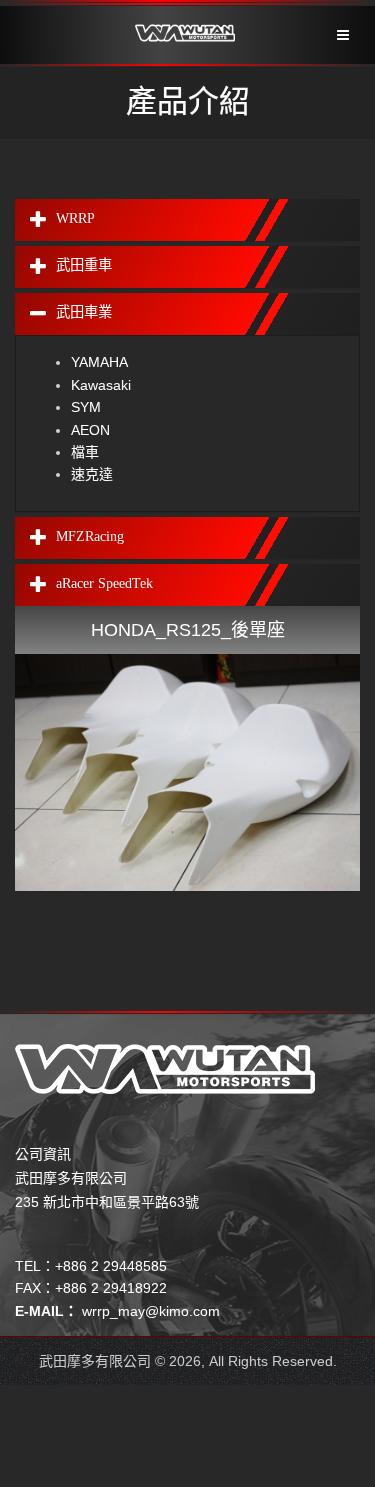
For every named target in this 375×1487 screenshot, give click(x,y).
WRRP (75, 218)
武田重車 (84, 265)
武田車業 (84, 313)
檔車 (85, 452)
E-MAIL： (46, 1311)
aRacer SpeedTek (104, 583)
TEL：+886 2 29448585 (91, 1266)
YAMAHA (99, 362)
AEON (90, 430)
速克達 (92, 474)
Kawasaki (101, 385)
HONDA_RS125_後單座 (188, 630)
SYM (86, 407)
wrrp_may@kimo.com (151, 1311)
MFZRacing (90, 536)
